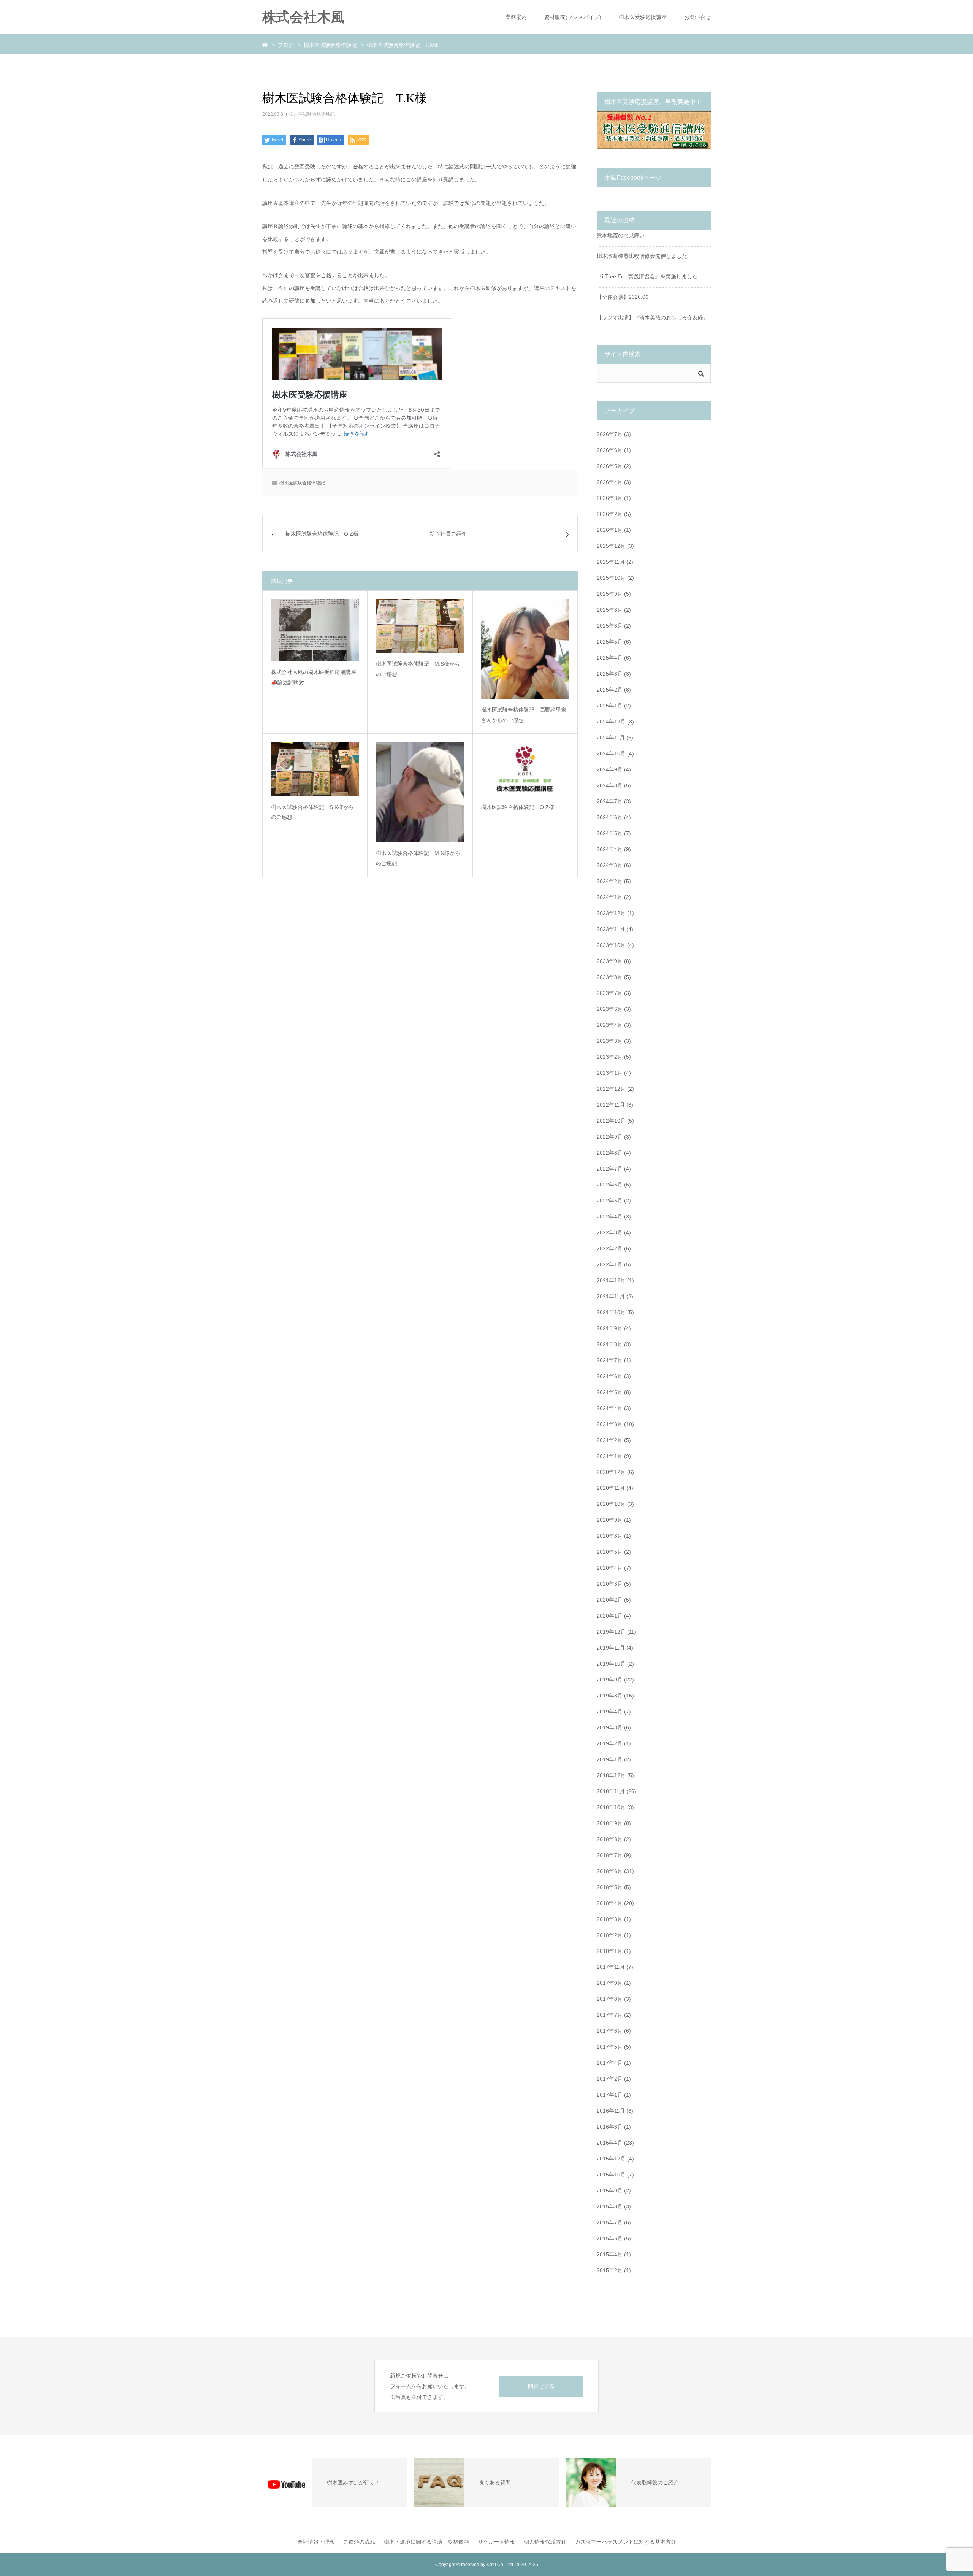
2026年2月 (610, 514)
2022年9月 (610, 1137)
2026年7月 (610, 434)
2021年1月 (610, 1456)
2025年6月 (610, 626)
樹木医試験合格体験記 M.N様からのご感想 (418, 858)
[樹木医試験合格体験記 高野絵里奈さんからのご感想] (525, 649)
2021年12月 (611, 1280)
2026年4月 (610, 482)
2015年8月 (610, 2206)
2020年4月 (610, 1568)
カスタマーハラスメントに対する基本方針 (626, 2542)
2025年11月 (611, 562)
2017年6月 (610, 2031)
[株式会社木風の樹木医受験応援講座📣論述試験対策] (315, 630)
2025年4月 (610, 658)
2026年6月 (610, 450)
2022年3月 (610, 1232)
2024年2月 (610, 881)
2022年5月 (610, 1201)
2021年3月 (610, 1424)
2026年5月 (610, 466)
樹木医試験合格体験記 (312, 114)
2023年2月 (610, 1057)
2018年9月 (610, 1823)
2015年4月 (610, 2254)
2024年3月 (610, 865)
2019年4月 (610, 1712)
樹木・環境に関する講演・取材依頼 (426, 2542)
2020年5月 (610, 1552)
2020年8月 (610, 1536)
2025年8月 (610, 610)
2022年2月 (610, 1248)
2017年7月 (610, 2015)
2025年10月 (611, 578)
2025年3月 (610, 674)
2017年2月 (610, 2079)
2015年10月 (611, 2175)
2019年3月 (610, 1727)
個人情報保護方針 (545, 2542)
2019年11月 (611, 1648)
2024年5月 (610, 833)
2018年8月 (610, 1839)
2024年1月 (610, 897)
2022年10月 (611, 1121)
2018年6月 (610, 1871)
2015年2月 (610, 2270)
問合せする (541, 2386)
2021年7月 (610, 1360)
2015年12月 (611, 2159)
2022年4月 (610, 1217)
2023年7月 (610, 993)
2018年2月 (610, 1935)
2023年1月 (610, 1073)
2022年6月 (610, 1185)
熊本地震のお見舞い (621, 235)
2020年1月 (610, 1616)
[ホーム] (265, 44)
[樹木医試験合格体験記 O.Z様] (525, 769)
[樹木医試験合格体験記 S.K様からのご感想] (315, 769)
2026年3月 (610, 498)
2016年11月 (611, 2111)
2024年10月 (611, 753)
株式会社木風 (310, 17)
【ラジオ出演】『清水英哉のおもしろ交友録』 (653, 317)
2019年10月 (611, 1664)
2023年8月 (610, 977)
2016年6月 (610, 2127)
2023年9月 (610, 961)
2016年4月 (610, 2143)
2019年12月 (611, 1632)
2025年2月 (610, 690)
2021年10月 (611, 1312)
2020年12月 (611, 1472)
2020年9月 (610, 1520)
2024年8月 (610, 785)
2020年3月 (610, 1584)
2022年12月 (611, 1089)
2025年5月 (610, 642)
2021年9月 (610, 1328)
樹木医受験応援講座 (643, 17)
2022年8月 (610, 1153)
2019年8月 (610, 1696)
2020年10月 (611, 1504)
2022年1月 (610, 1264)
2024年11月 (611, 738)
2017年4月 (610, 2063)
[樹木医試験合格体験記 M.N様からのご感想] (420, 792)
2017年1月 (610, 2095)
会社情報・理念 (316, 2542)
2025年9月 (610, 594)
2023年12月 (611, 913)
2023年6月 (610, 1009)
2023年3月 (610, 1041)
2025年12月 (611, 546)
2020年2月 (610, 1600)
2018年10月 (611, 1807)
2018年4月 (610, 1903)
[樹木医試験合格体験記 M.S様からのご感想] (420, 626)
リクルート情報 (496, 2542)
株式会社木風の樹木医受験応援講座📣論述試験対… (314, 677)
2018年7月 (610, 1855)
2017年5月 (610, 2047)
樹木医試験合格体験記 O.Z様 (518, 807)
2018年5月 (610, 1887)
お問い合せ (697, 17)
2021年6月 (610, 1376)
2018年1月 (610, 1951)
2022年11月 (611, 1105)
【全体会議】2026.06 (623, 297)
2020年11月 (611, 1488)
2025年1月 (610, 706)
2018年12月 (611, 1775)
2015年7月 (610, 2222)
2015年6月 (610, 2238)
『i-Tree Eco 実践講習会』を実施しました (647, 276)
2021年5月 (610, 1392)
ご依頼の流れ (359, 2542)
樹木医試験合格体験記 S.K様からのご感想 (312, 812)
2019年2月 (610, 1743)
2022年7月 (610, 1169)
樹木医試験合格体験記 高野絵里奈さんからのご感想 (524, 715)
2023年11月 (611, 929)
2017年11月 (611, 1967)
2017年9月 (610, 1983)
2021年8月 (610, 1344)
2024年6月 (610, 817)
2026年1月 (610, 530)
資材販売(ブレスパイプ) (573, 17)
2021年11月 (611, 1296)
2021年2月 (610, 1440)
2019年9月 (610, 1680)
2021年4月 (610, 1408)
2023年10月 (611, 945)
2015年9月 (610, 2191)
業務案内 (516, 17)
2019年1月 (610, 1759)
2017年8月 (610, 1999)
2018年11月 (611, 1791)
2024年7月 (610, 801)
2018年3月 (610, 1919)
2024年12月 (611, 722)
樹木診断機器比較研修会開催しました (642, 256)
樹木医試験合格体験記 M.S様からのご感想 (418, 669)
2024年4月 (610, 849)
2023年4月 (610, 1025)
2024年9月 (610, 769)
